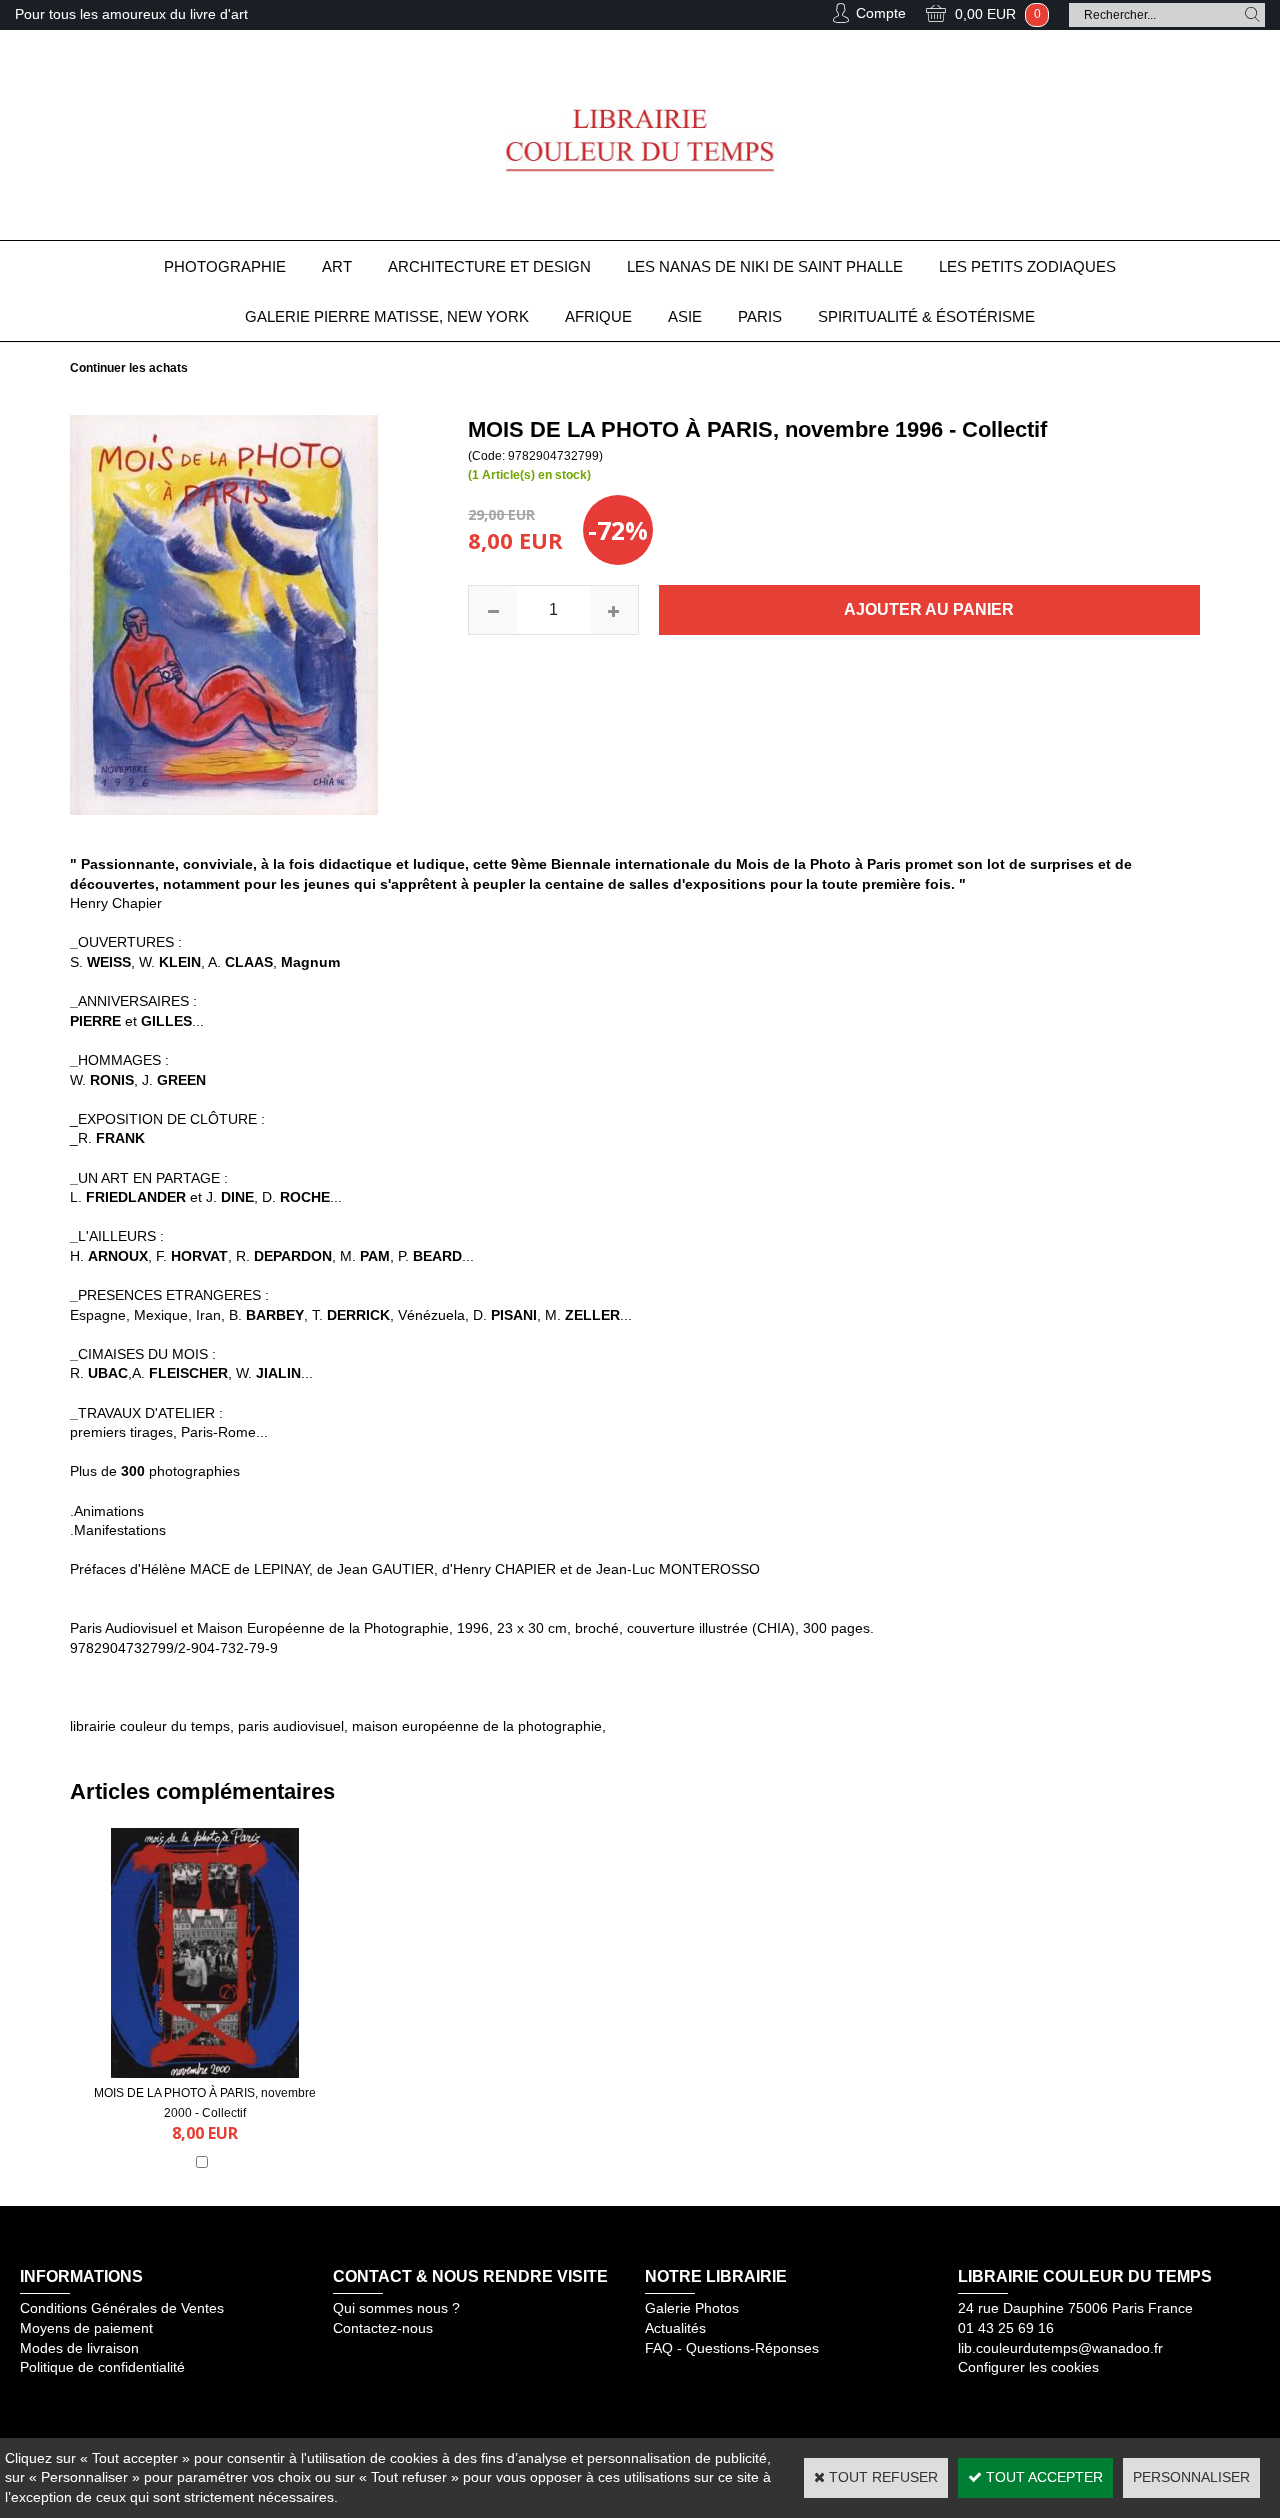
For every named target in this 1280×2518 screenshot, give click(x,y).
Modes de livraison (79, 2348)
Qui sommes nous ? (396, 2308)
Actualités (675, 2328)
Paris (760, 316)
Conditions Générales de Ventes (122, 2308)
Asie (685, 316)
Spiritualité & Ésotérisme (926, 316)
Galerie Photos (692, 2308)
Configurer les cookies (1028, 2367)
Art (337, 266)
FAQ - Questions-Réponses (732, 2348)
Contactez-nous (383, 2328)
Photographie (225, 266)
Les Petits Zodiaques (1027, 266)
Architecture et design (489, 266)
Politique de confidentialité (102, 2367)
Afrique (598, 316)
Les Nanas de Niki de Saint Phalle (765, 266)
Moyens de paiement (86, 2328)
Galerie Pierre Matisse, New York (387, 316)
